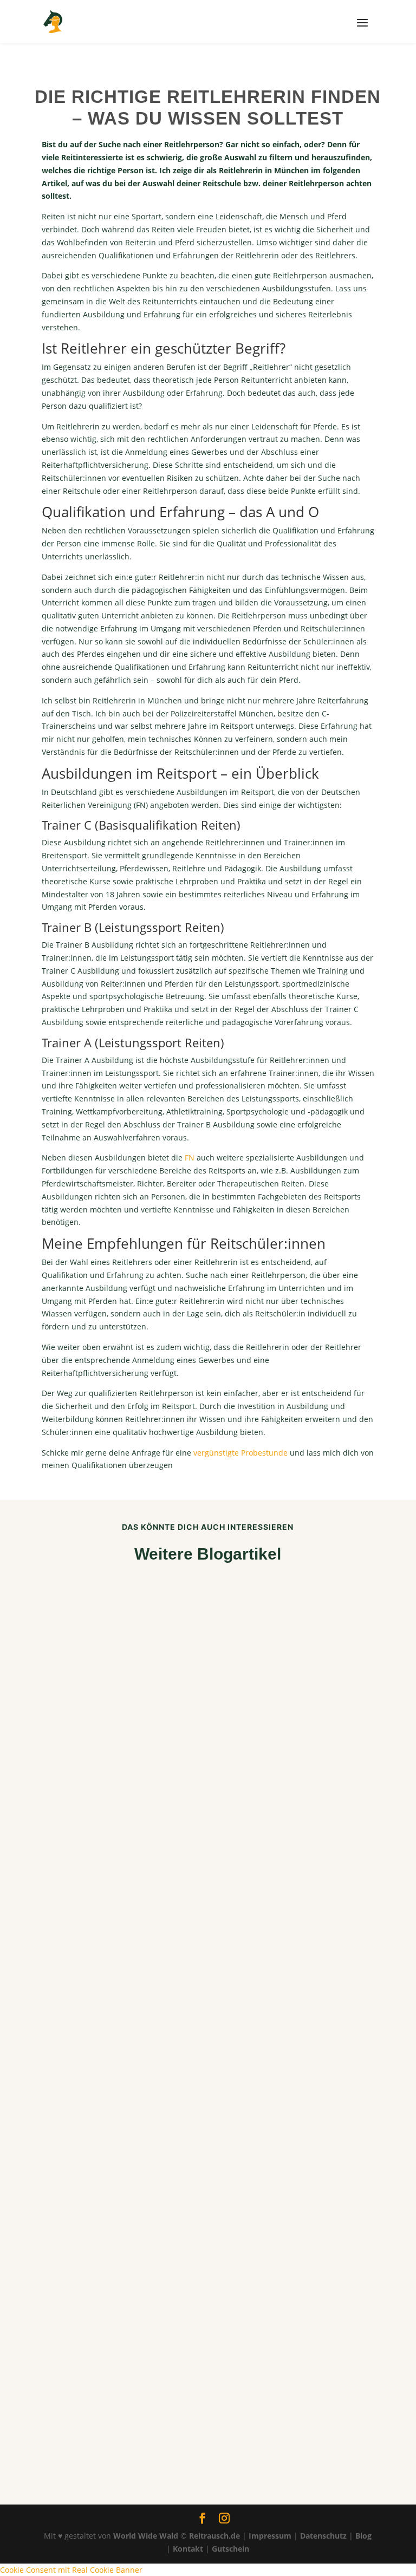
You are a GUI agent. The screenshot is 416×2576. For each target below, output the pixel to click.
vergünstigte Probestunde (240, 1453)
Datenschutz (323, 2536)
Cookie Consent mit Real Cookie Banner (71, 2570)
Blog (363, 2536)
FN (190, 1157)
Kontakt (188, 2549)
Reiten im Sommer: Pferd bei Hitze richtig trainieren (171, 1830)
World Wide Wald (146, 2536)
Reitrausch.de (214, 2536)
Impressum (270, 2536)
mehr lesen (71, 1848)
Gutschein (230, 2549)
